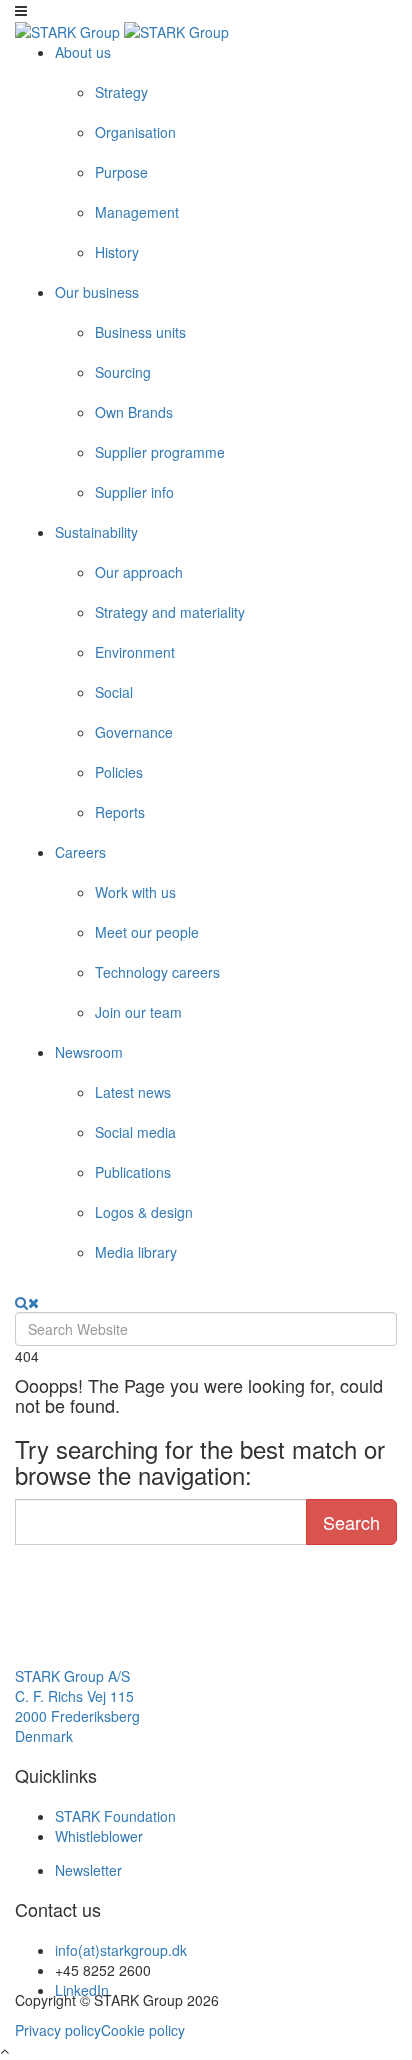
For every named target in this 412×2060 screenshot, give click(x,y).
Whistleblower (99, 1836)
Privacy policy (58, 2030)
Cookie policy (143, 2030)
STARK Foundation (115, 1816)
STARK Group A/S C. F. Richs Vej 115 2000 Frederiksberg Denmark (77, 1706)
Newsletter (88, 1870)
